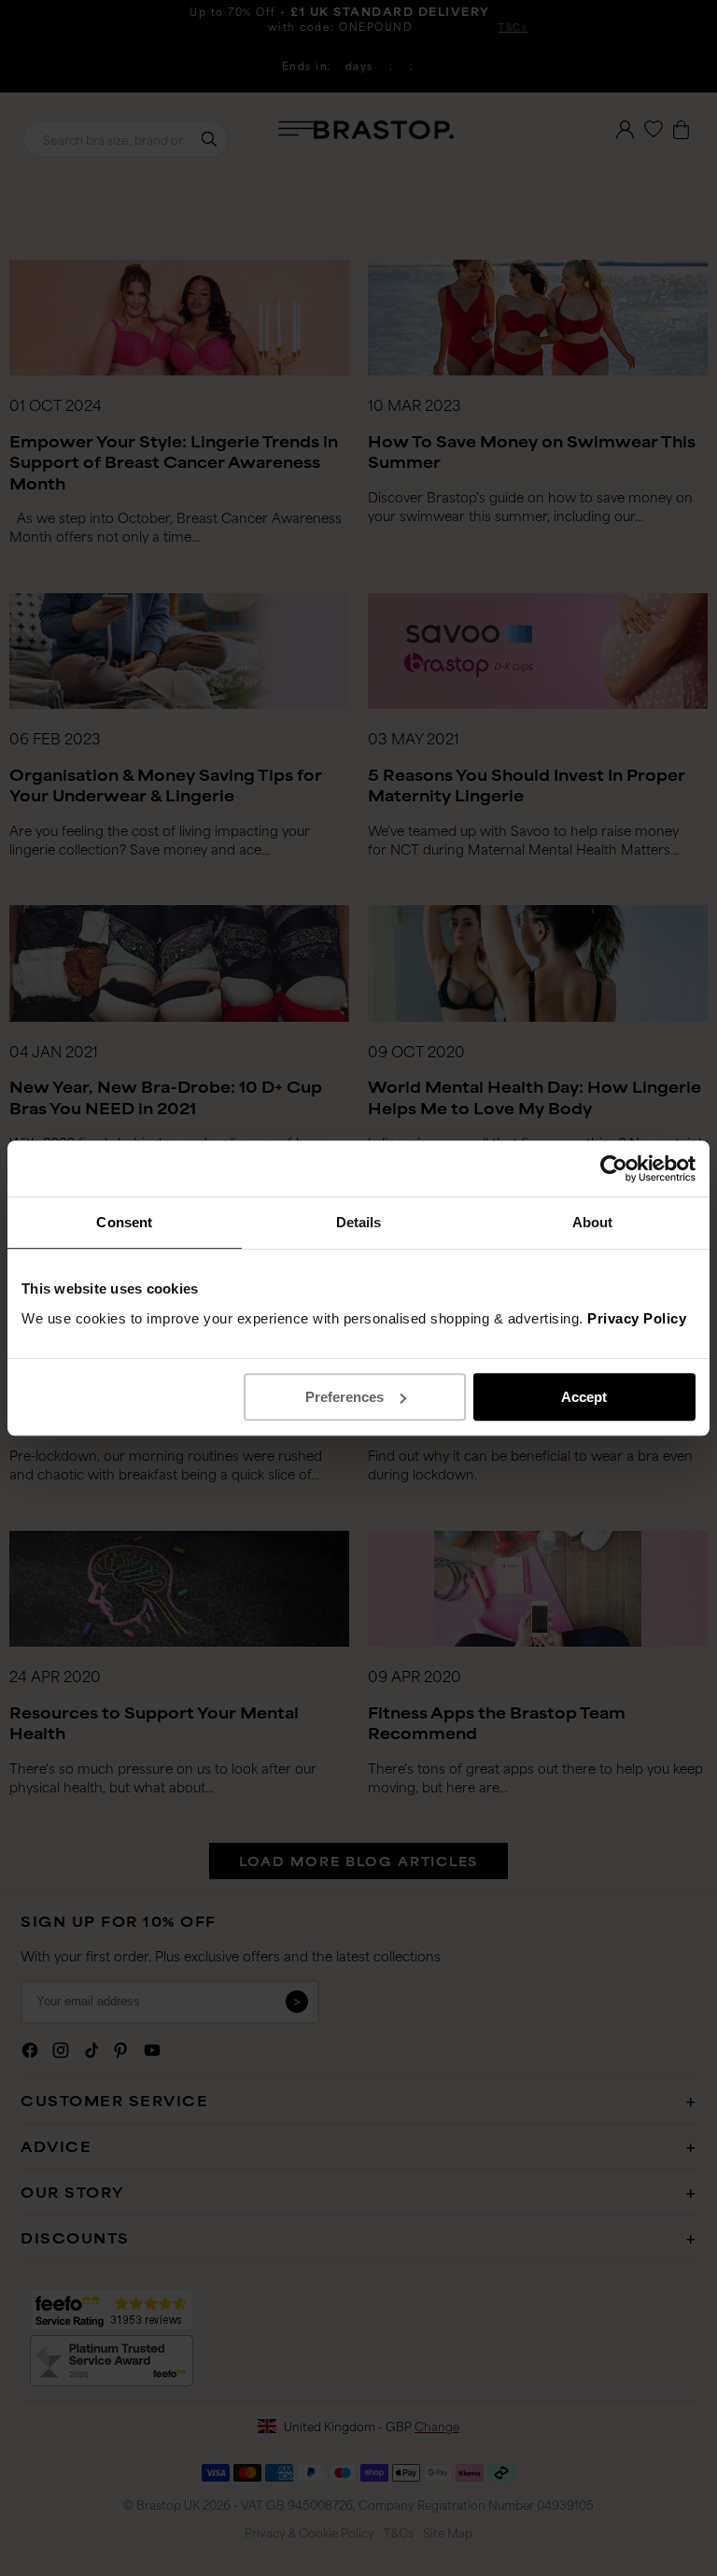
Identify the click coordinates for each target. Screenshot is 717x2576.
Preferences (344, 1397)
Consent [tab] (124, 1222)
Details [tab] (359, 1222)
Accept (584, 1397)
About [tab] (593, 1222)
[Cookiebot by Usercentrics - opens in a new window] (614, 1168)
